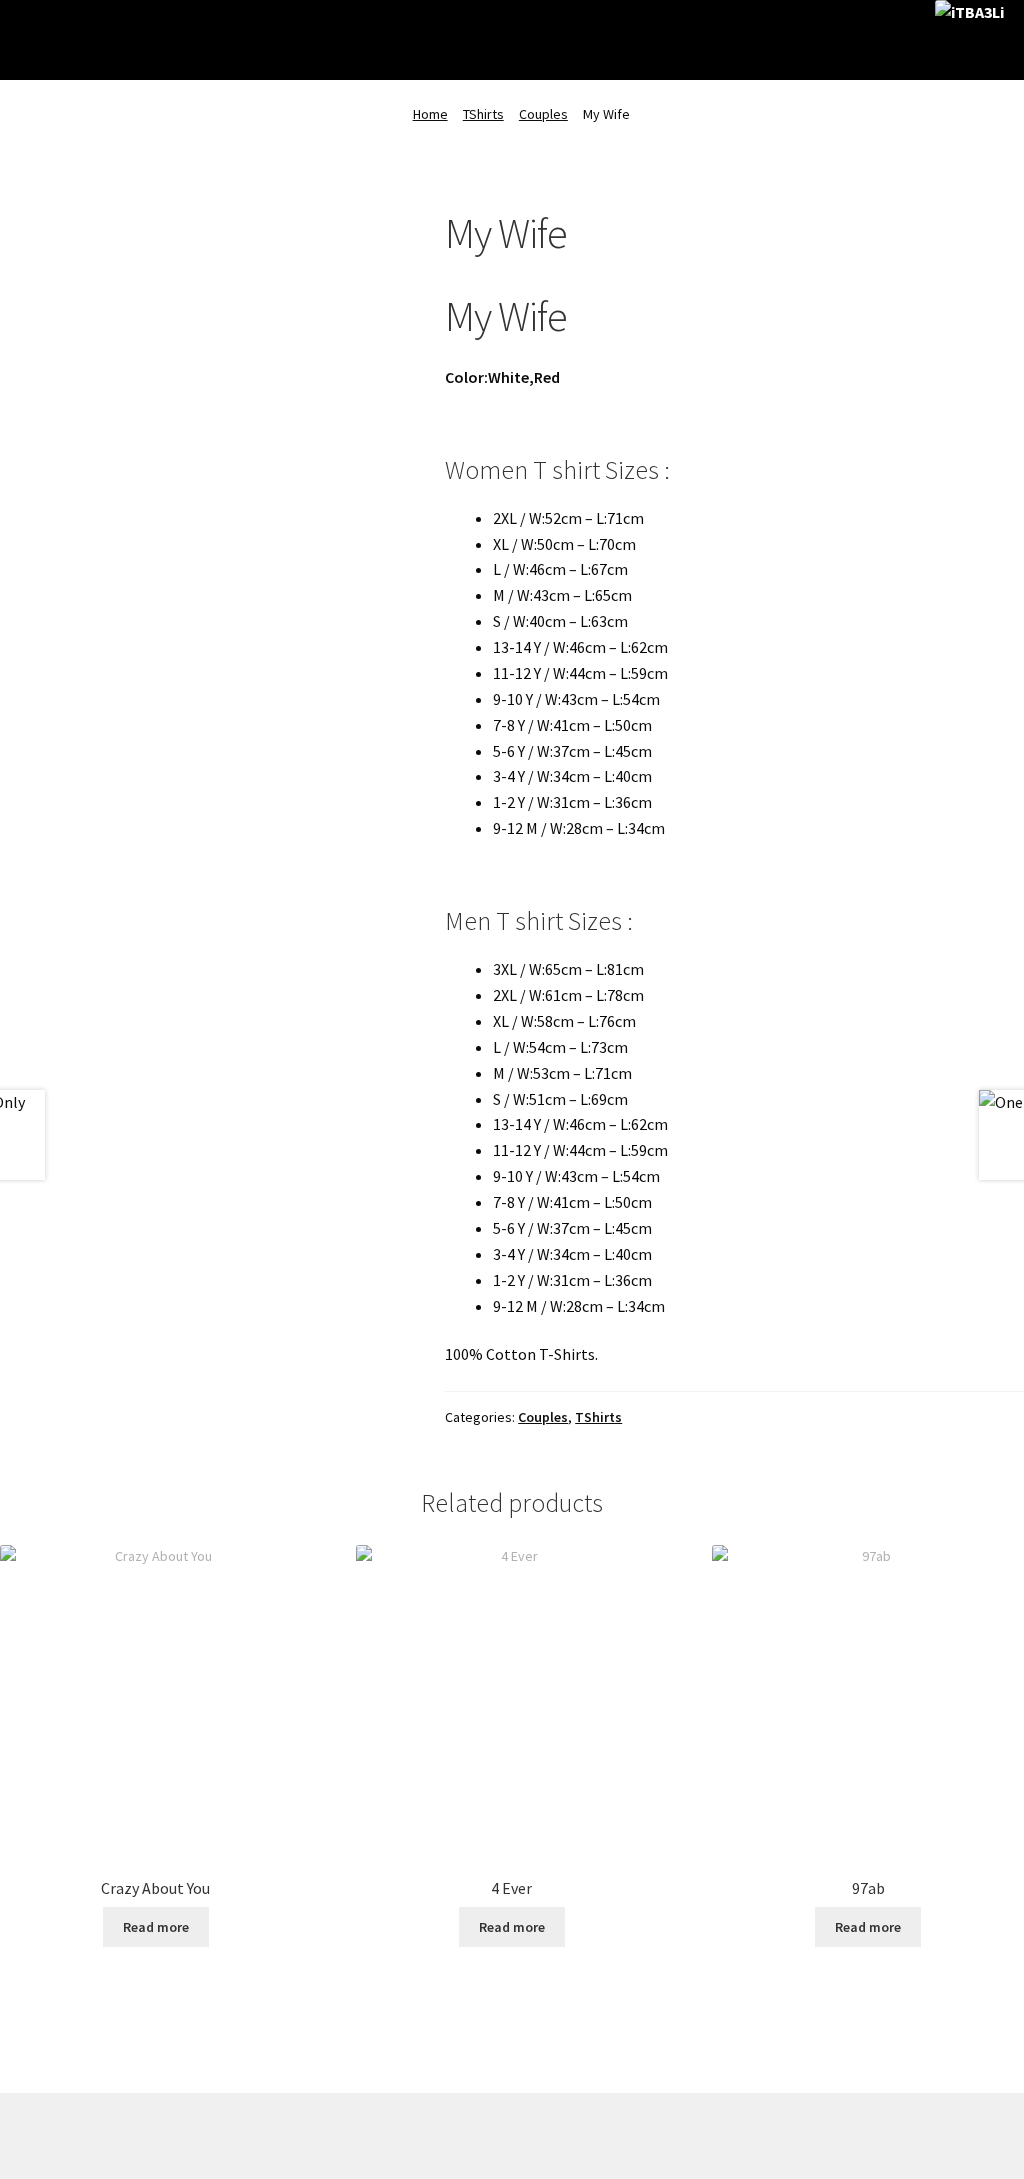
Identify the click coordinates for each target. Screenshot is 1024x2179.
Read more (156, 1927)
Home (430, 114)
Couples (543, 114)
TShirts (483, 114)
